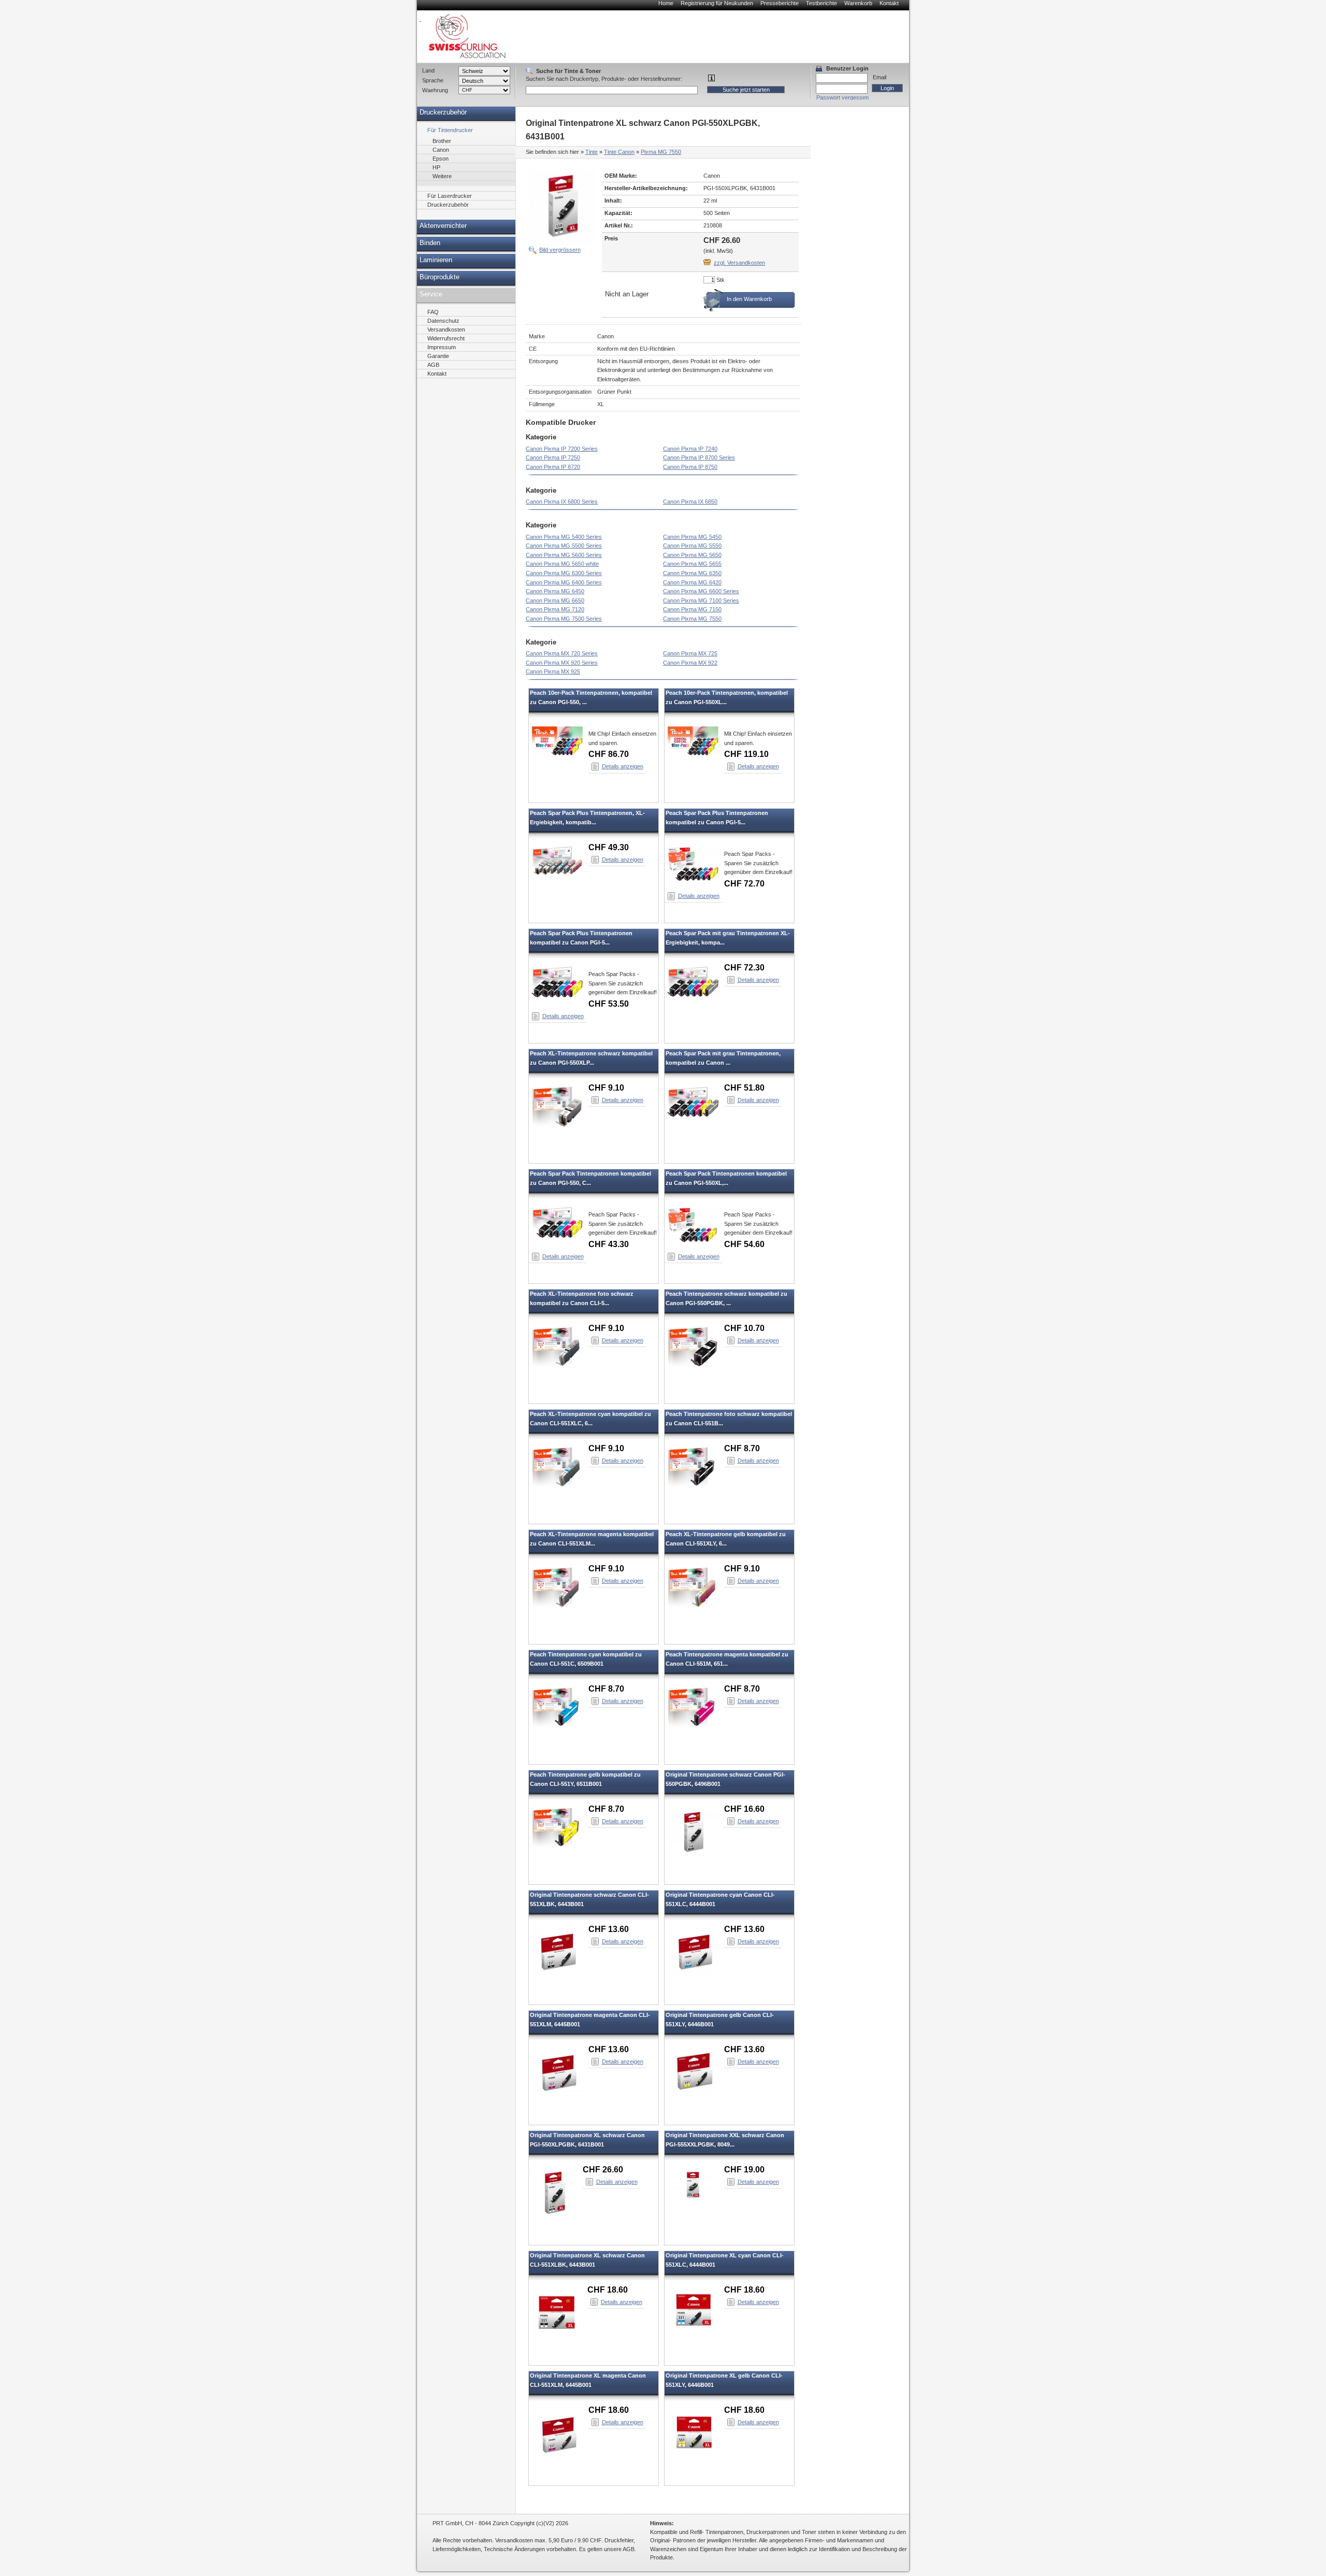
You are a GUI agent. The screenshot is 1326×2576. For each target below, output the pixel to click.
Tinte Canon (619, 152)
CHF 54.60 (744, 1244)
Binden (430, 243)
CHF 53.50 (609, 1004)
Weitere (442, 176)
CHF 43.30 (609, 1244)
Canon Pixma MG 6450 (555, 591)
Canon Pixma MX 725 (690, 653)
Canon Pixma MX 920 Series (562, 663)
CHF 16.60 (744, 1809)
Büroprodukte (439, 277)
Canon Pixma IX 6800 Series (562, 502)
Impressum (442, 347)
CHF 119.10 (746, 754)
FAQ (433, 312)
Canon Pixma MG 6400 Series (564, 582)
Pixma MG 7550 (661, 152)
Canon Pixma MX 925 (553, 671)
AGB (433, 365)
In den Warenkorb (749, 299)
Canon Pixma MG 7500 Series (564, 619)
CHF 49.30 (609, 847)
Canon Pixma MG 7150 (692, 609)
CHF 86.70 (609, 754)
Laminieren (436, 260)
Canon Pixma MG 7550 (692, 619)
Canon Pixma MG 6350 (692, 573)
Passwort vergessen (842, 97)
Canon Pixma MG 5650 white (562, 564)
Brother (442, 141)
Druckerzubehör (443, 112)
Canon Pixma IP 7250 (553, 457)
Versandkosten (446, 330)
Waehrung (435, 90)
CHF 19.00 (744, 2170)
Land (428, 70)
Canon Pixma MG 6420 (692, 582)
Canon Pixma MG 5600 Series (564, 555)
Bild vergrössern (560, 250)
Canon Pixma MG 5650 (692, 555)
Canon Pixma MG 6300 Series (564, 573)
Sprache (433, 80)
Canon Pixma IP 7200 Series (562, 449)
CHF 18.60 (608, 2290)
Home (666, 3)
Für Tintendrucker (450, 130)
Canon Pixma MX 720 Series (562, 653)
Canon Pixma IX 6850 (690, 502)
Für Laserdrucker (450, 196)
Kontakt (889, 3)
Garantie (438, 356)
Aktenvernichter (443, 226)
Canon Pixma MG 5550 (692, 546)
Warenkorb (858, 3)
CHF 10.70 (744, 1328)
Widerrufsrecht (446, 338)
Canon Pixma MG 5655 (692, 564)
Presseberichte (780, 3)
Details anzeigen (623, 766)
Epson (441, 159)
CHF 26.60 (603, 2170)
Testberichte (821, 3)
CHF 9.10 (606, 1088)
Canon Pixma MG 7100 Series (701, 600)
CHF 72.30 (744, 968)
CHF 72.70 (744, 884)
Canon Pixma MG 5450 (692, 537)
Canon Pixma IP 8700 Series (699, 457)
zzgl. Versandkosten (739, 263)
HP (436, 167)
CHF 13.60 (609, 1929)
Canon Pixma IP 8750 (690, 467)
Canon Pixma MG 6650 (555, 600)
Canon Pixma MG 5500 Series (564, 546)
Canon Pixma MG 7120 (555, 609)
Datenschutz (443, 321)
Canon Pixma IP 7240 (690, 449)
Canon (441, 150)
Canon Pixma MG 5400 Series (564, 537)
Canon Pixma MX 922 (690, 663)
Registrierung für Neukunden (717, 3)
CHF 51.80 (744, 1088)
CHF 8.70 (742, 1448)
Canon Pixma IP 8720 (553, 467)
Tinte (592, 152)
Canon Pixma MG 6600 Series (701, 591)
